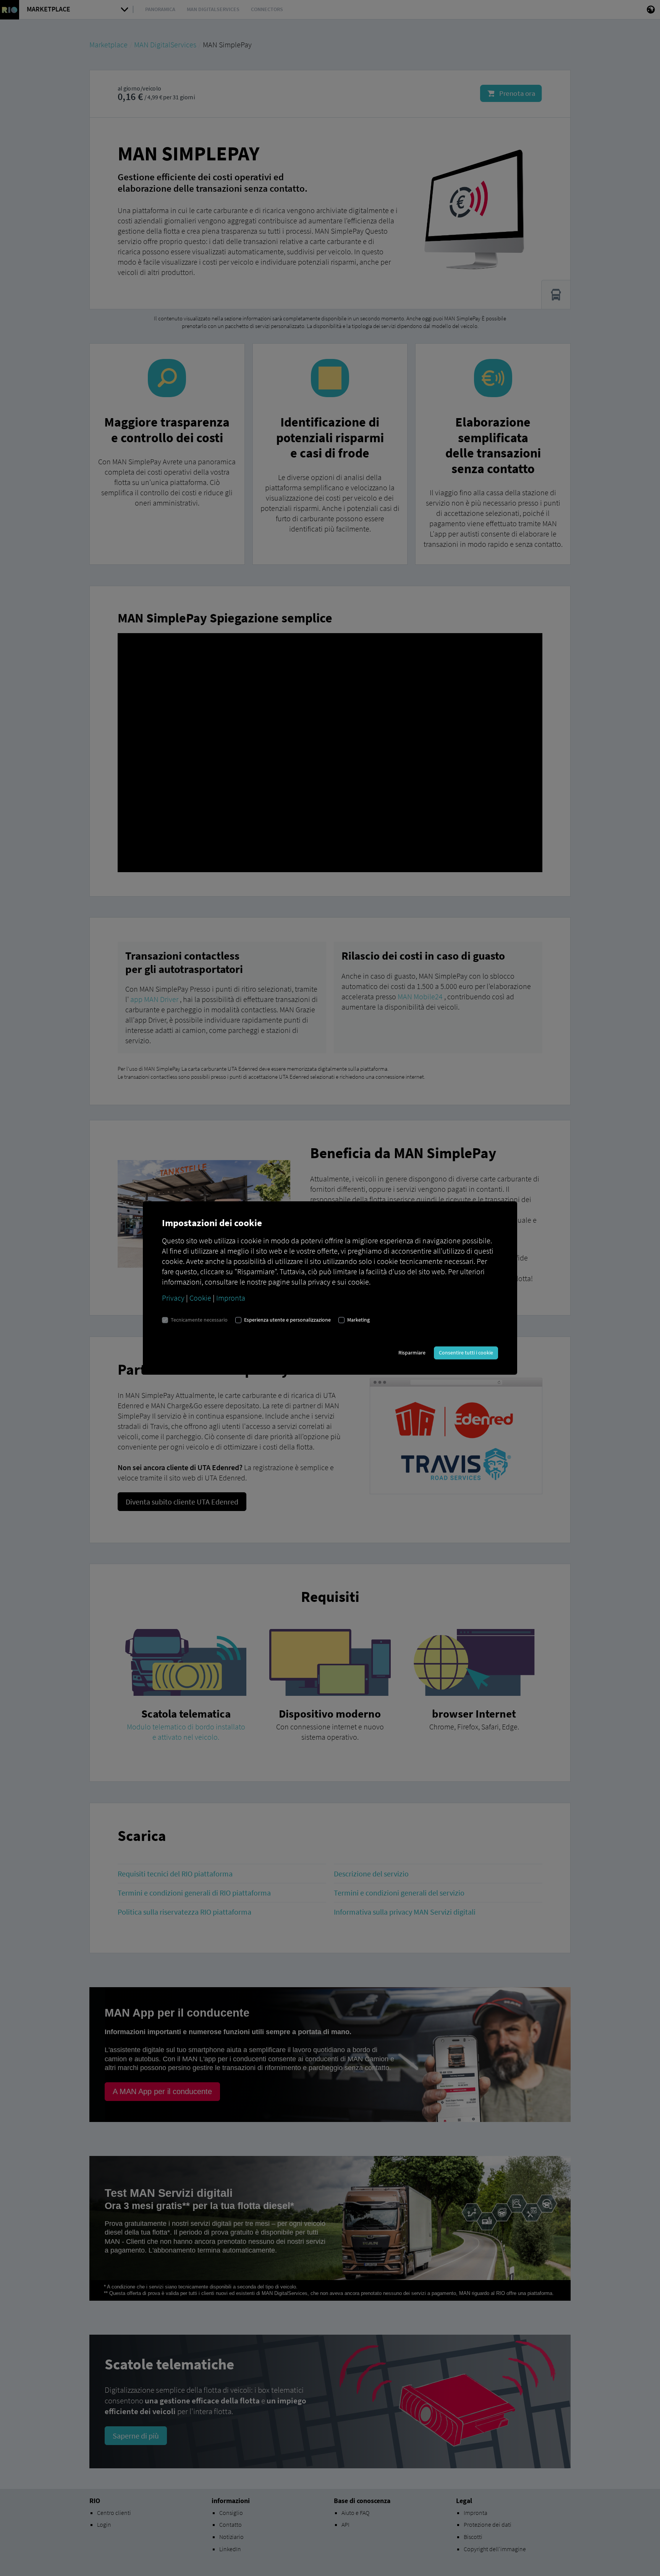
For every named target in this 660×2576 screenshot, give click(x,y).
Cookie (200, 1298)
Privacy (173, 1298)
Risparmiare (412, 1353)
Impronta (231, 1298)
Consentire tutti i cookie (466, 1353)
